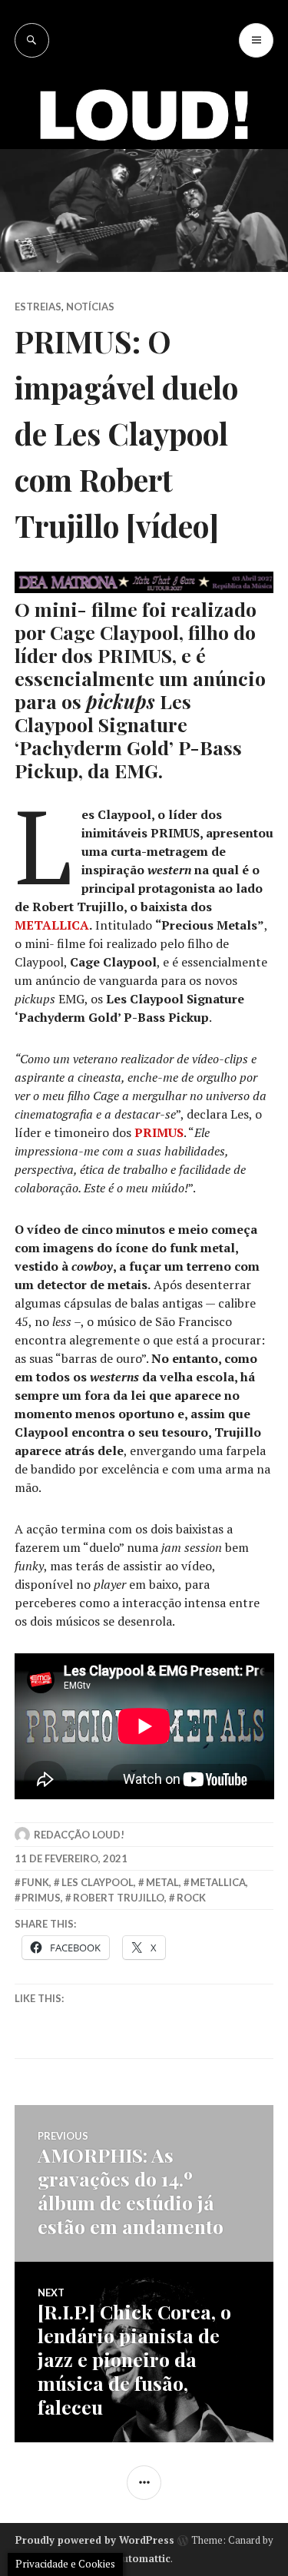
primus (41, 1898)
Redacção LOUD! (79, 1835)
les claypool (98, 1882)
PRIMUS (159, 1132)
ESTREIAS (38, 307)
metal (162, 1882)
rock (191, 1898)
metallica (218, 1882)
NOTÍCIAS (90, 307)
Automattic (143, 2558)
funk (35, 1882)
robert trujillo (119, 1898)
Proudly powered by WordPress (95, 2540)
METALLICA (52, 925)
